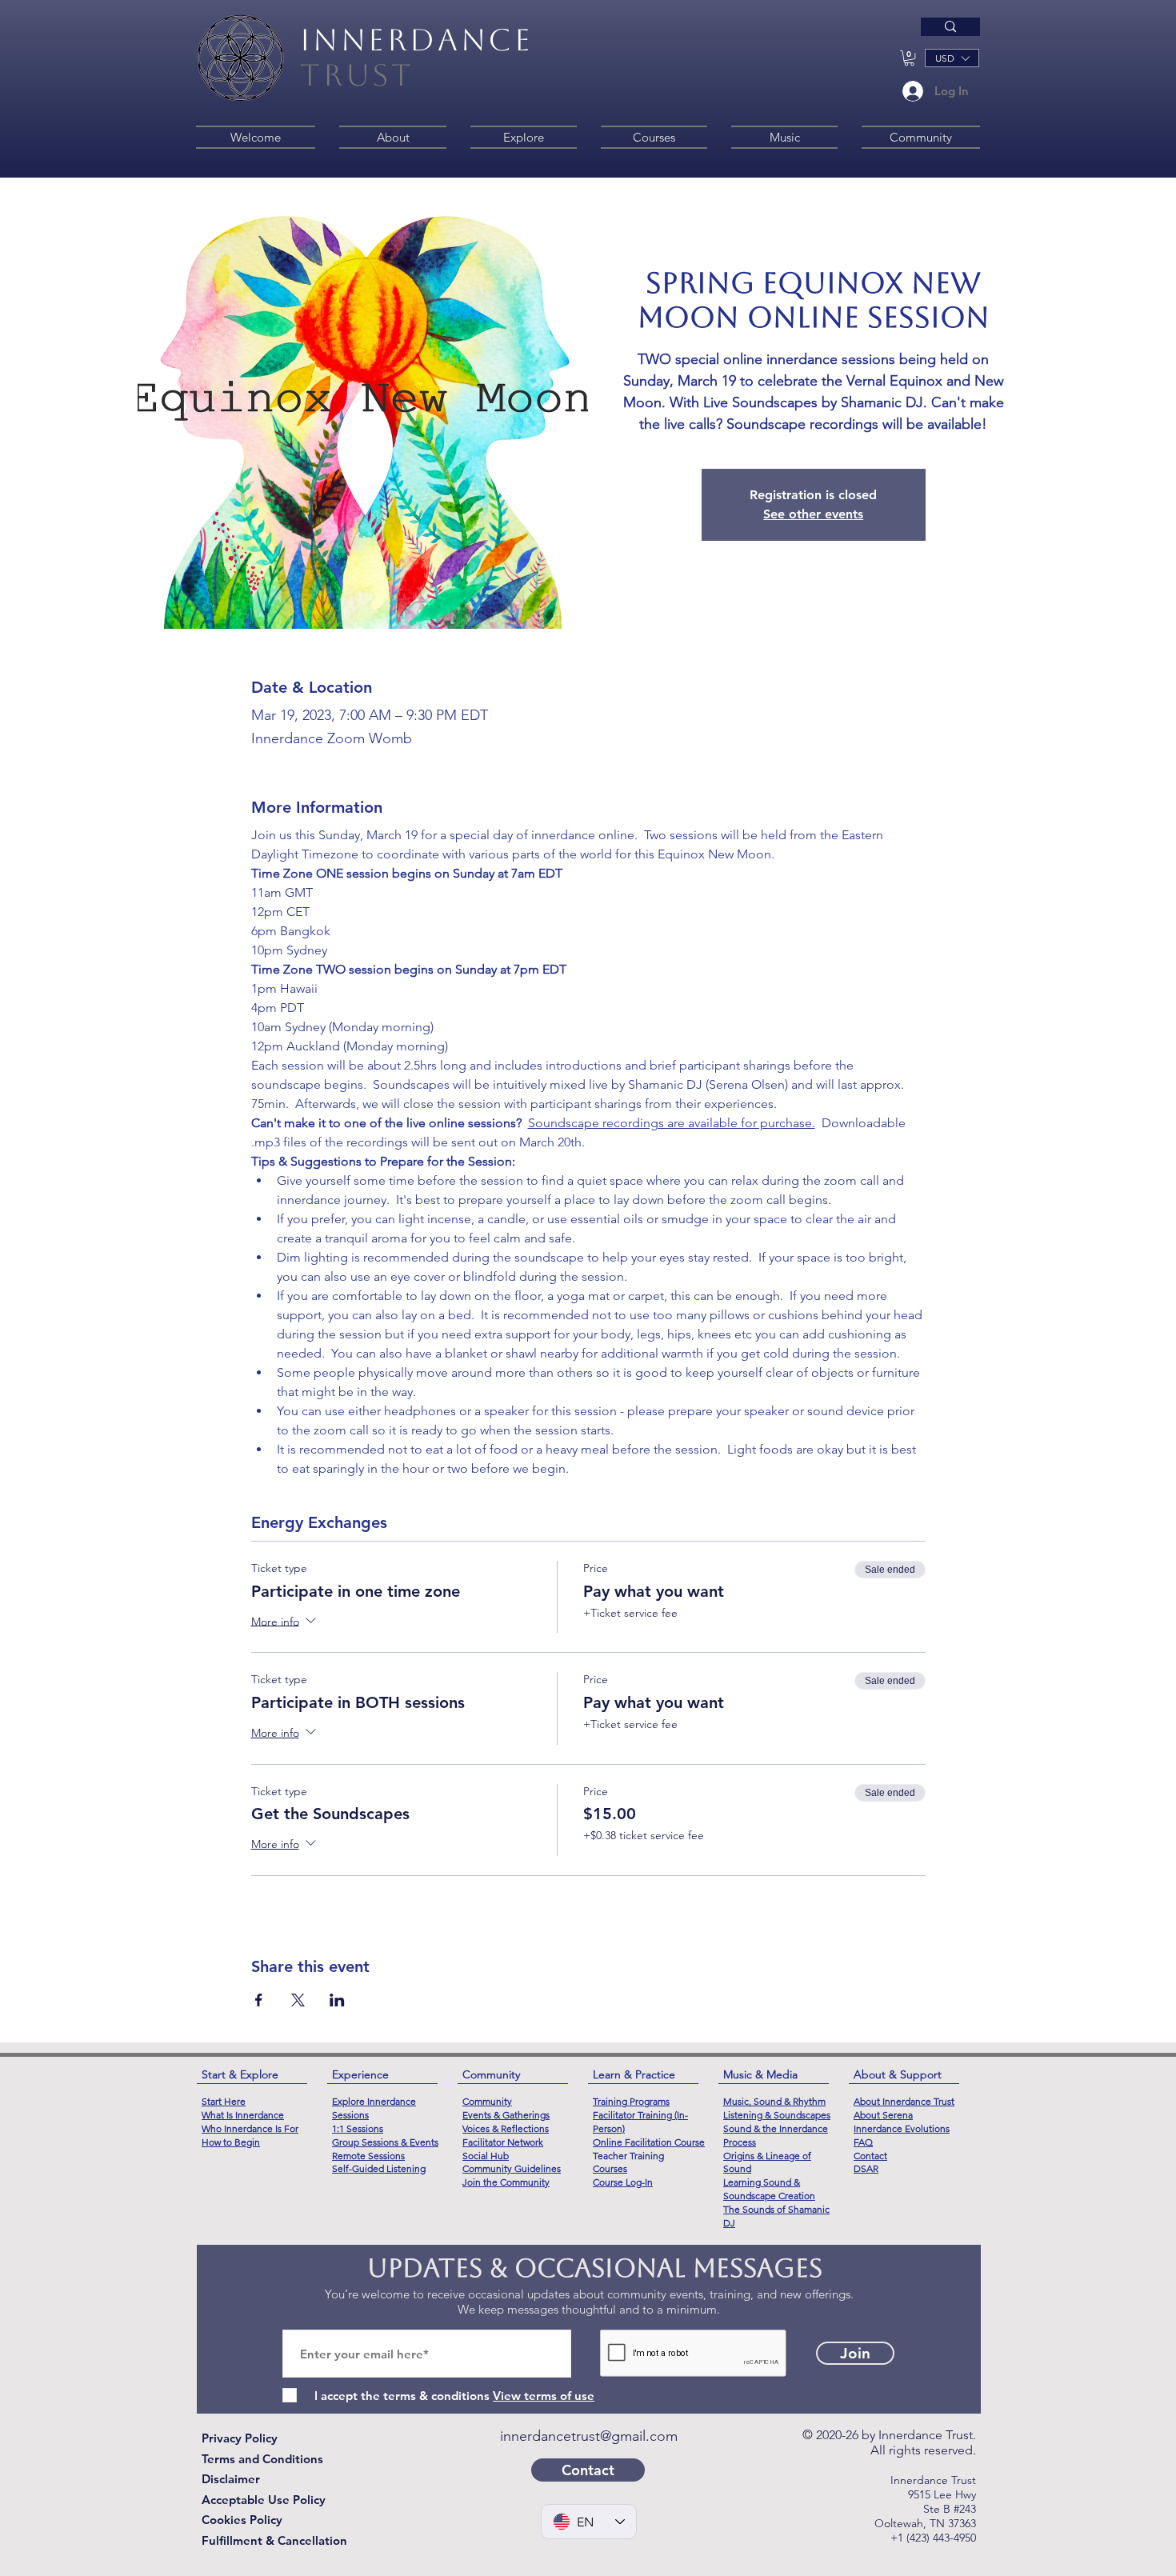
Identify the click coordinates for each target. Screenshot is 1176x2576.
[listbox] (952, 58)
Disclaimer (231, 2479)
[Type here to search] (950, 27)
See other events (813, 514)
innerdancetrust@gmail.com (589, 2436)
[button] (909, 58)
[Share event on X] (298, 2000)
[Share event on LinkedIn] (337, 2000)
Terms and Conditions (262, 2459)
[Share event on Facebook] (259, 2000)
